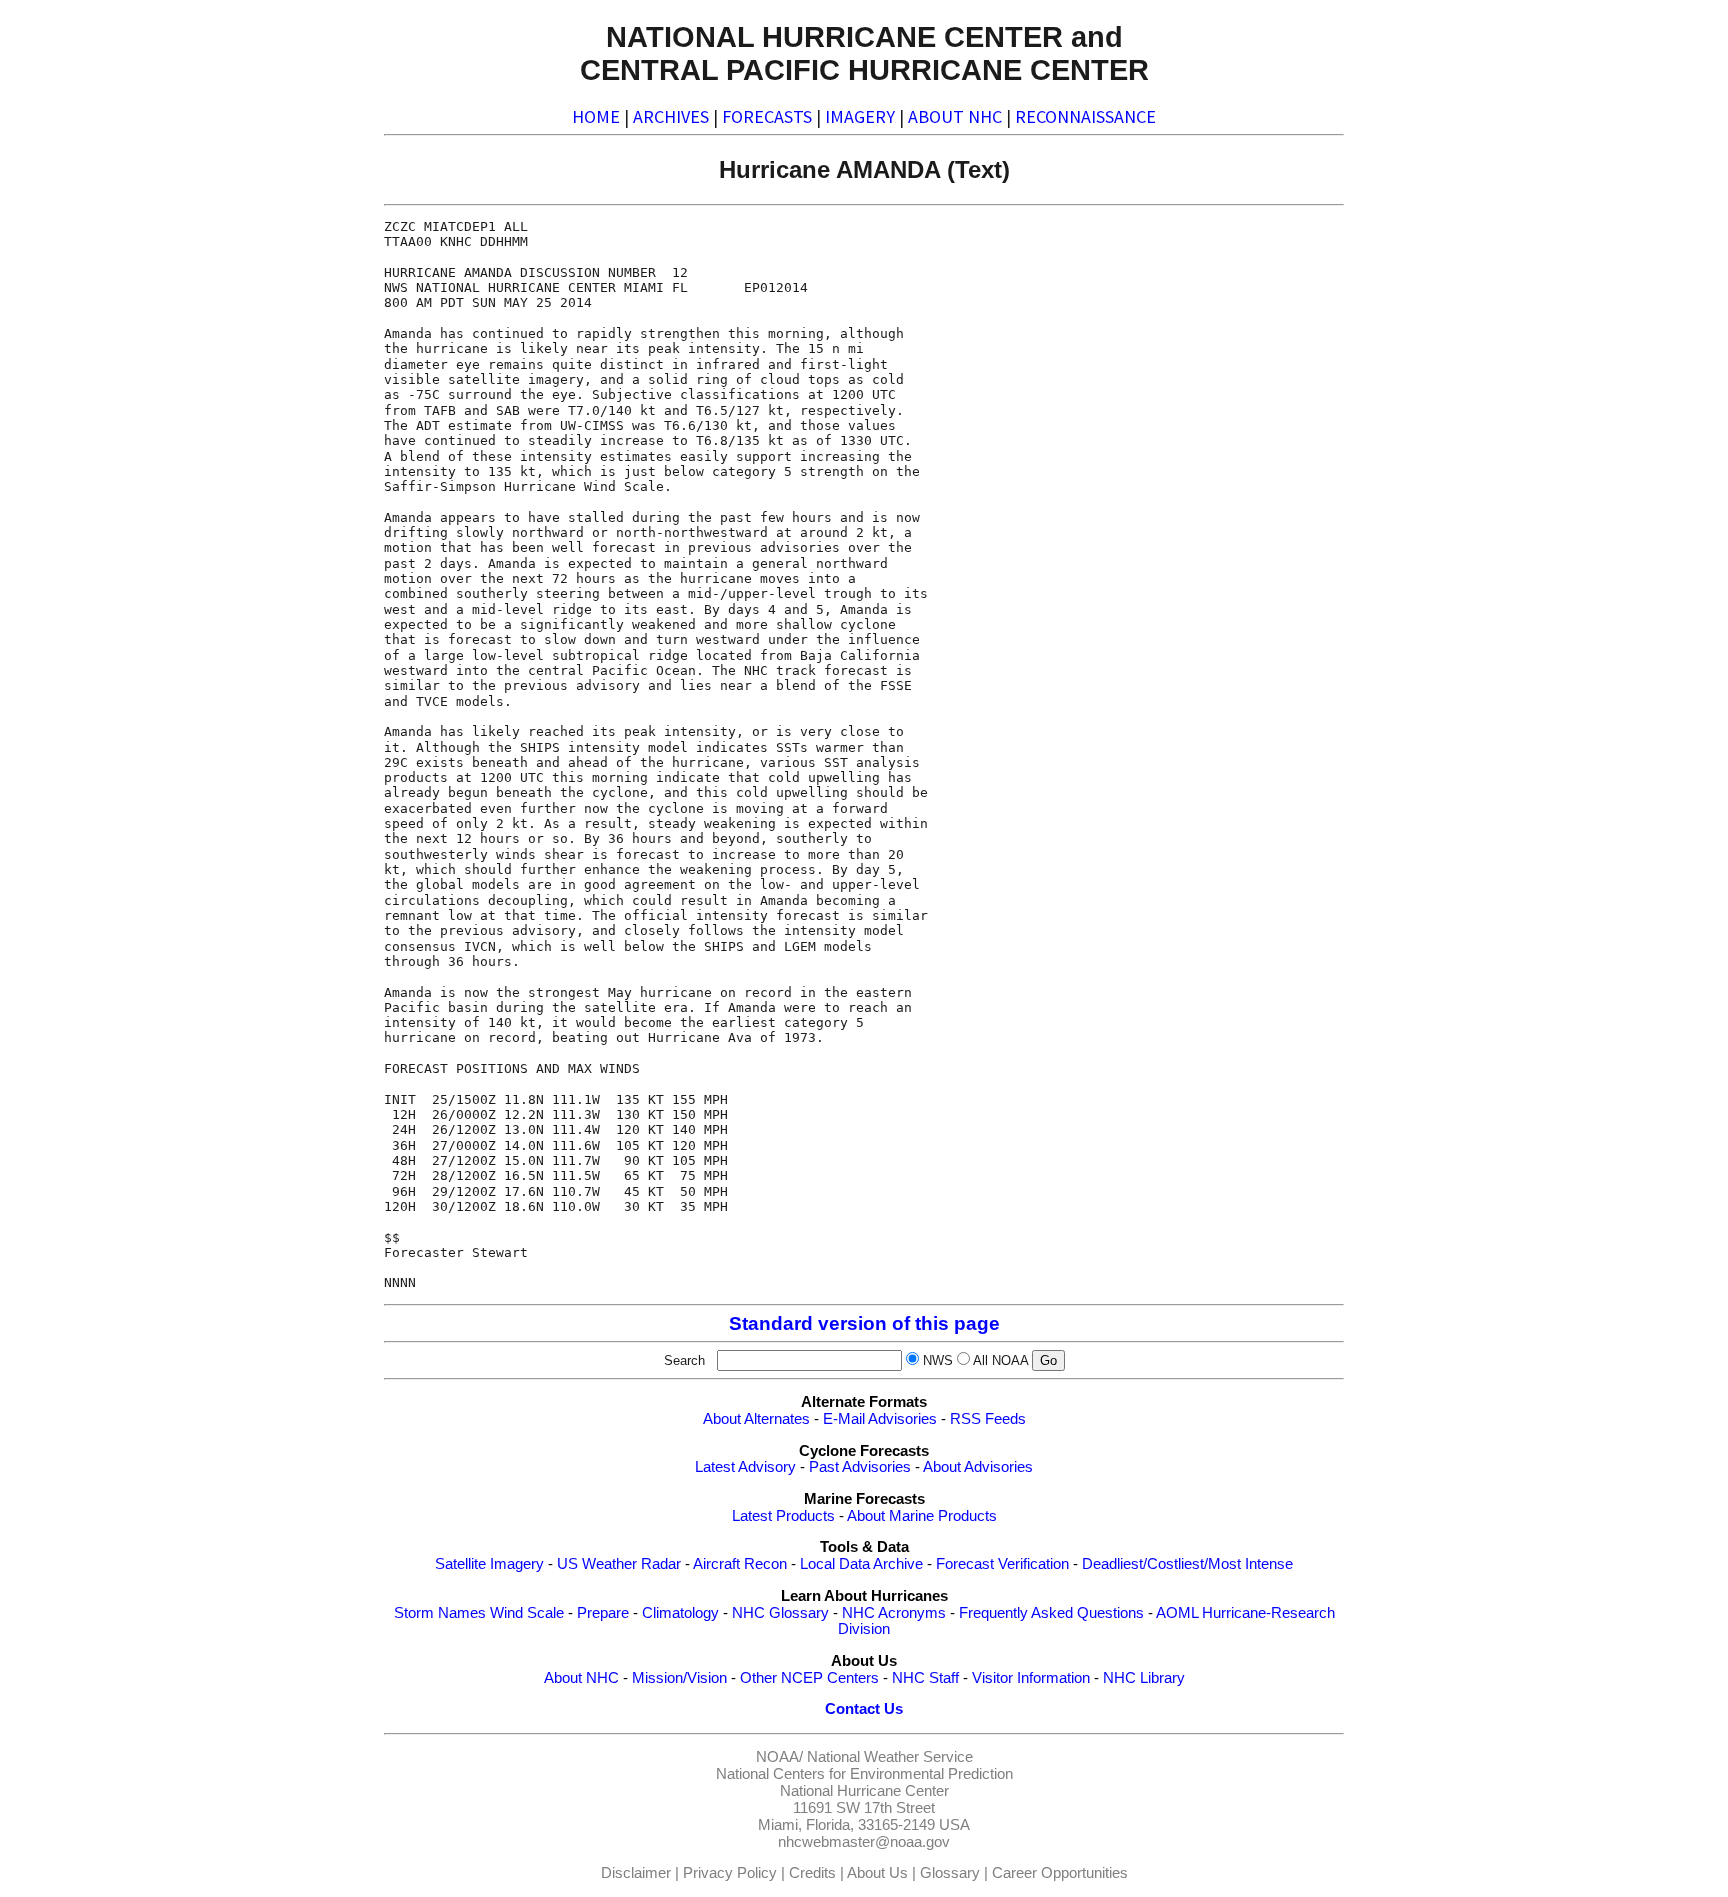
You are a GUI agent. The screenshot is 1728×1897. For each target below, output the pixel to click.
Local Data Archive (861, 1564)
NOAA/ (779, 1757)
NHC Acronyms (894, 1613)
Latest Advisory (745, 1467)
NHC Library (1144, 1678)
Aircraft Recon (740, 1564)
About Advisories (978, 1467)
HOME (596, 116)
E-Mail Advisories (880, 1419)
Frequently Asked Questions (1051, 1613)
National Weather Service (890, 1757)
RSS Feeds (988, 1419)
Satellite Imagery (489, 1564)
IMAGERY (860, 116)
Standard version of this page (864, 1323)
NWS (938, 1360)
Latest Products (783, 1516)
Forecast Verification (1002, 1564)
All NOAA (1000, 1360)
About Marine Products (922, 1516)
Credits (812, 1873)
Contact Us (864, 1709)
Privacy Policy (730, 1873)
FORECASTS (767, 116)
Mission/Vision (679, 1678)
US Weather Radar (619, 1564)
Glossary (950, 1873)
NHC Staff (925, 1678)
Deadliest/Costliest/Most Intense (1187, 1564)
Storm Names (440, 1613)
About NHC (581, 1678)
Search (688, 1360)
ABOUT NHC (955, 116)
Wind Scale (527, 1613)
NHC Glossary (780, 1613)
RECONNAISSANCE (1085, 116)
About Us (877, 1873)
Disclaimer (636, 1873)
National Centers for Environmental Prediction (864, 1774)
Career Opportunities (1060, 1873)
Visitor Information (1031, 1678)
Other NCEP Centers (809, 1678)
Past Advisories (860, 1467)
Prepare (603, 1613)
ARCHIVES (671, 116)
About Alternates (756, 1419)
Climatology (680, 1613)
